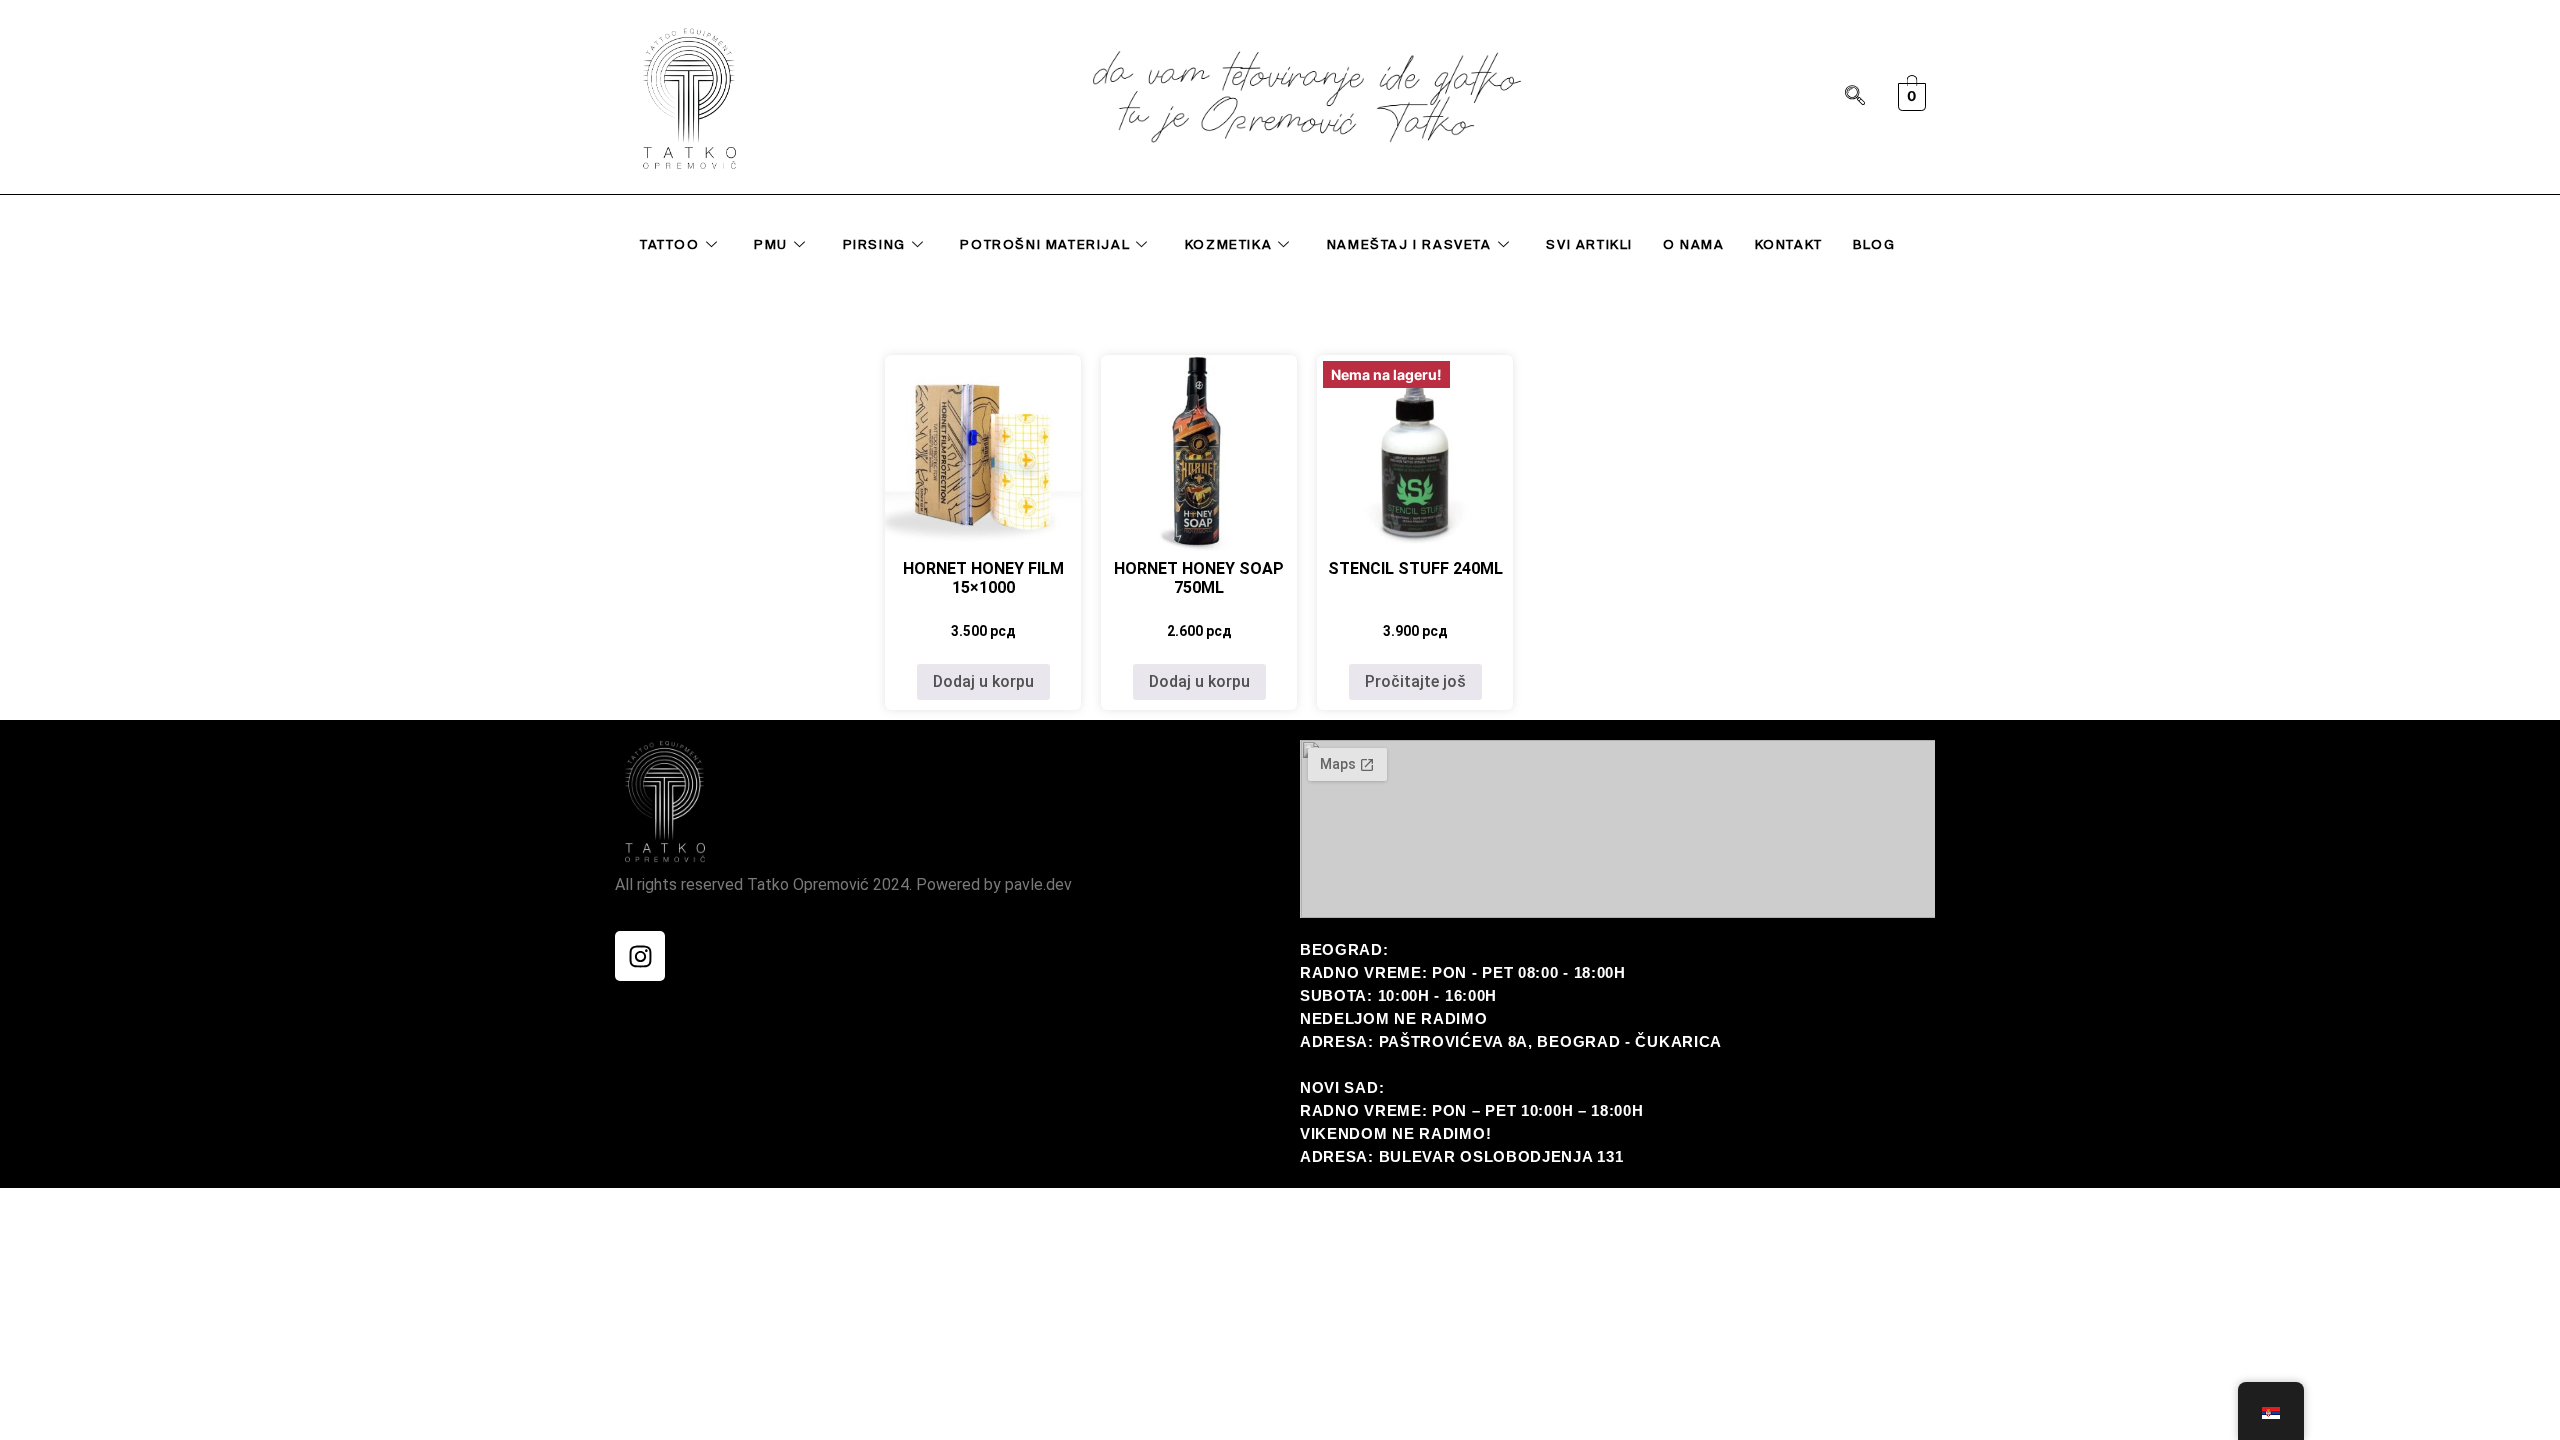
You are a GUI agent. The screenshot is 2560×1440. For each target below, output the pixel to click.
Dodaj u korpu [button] (983, 681)
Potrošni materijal (1045, 244)
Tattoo (670, 244)
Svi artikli (1589, 244)
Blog (1874, 244)
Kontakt (1789, 244)
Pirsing (874, 244)
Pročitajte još (1415, 681)
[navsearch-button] (1855, 97)
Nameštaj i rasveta (1409, 244)
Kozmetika (1228, 244)
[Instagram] (640, 956)
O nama (1694, 244)
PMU (771, 244)
